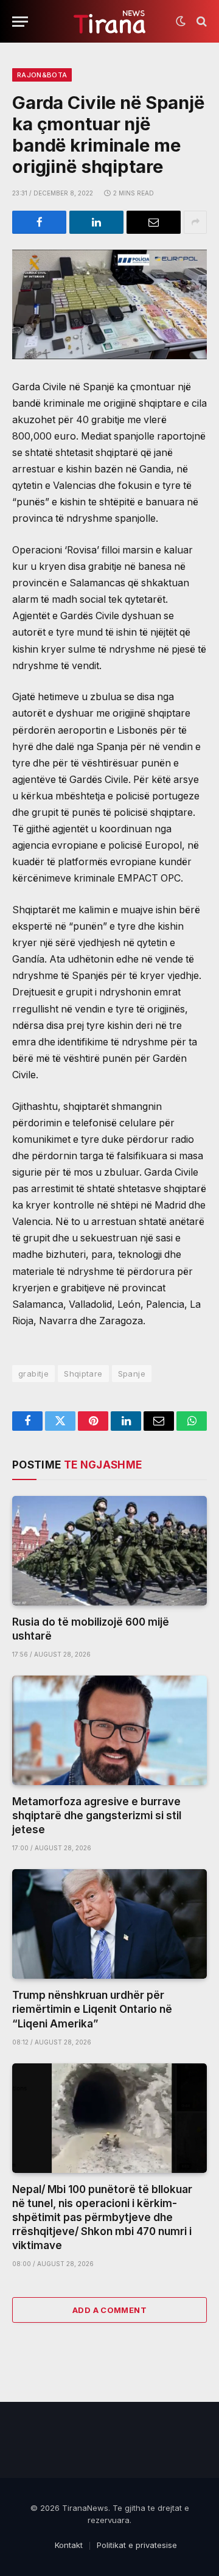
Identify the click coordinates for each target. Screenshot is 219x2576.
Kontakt (69, 2545)
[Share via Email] (154, 222)
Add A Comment (109, 2310)
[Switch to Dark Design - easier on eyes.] (181, 21)
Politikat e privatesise (137, 2545)
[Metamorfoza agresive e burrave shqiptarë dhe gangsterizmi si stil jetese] (109, 1730)
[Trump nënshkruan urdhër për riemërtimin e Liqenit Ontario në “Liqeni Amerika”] (109, 1924)
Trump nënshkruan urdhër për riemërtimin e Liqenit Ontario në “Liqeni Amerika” (92, 2009)
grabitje (33, 1374)
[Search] (200, 22)
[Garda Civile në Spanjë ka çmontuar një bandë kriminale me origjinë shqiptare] (109, 304)
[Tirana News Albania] (110, 22)
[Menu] (20, 22)
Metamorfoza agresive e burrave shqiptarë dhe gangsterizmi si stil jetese (97, 1816)
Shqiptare (83, 1374)
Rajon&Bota (42, 75)
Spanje (132, 1374)
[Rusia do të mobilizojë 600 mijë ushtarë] (109, 1551)
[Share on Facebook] (39, 222)
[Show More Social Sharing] (195, 222)
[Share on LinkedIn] (96, 222)
